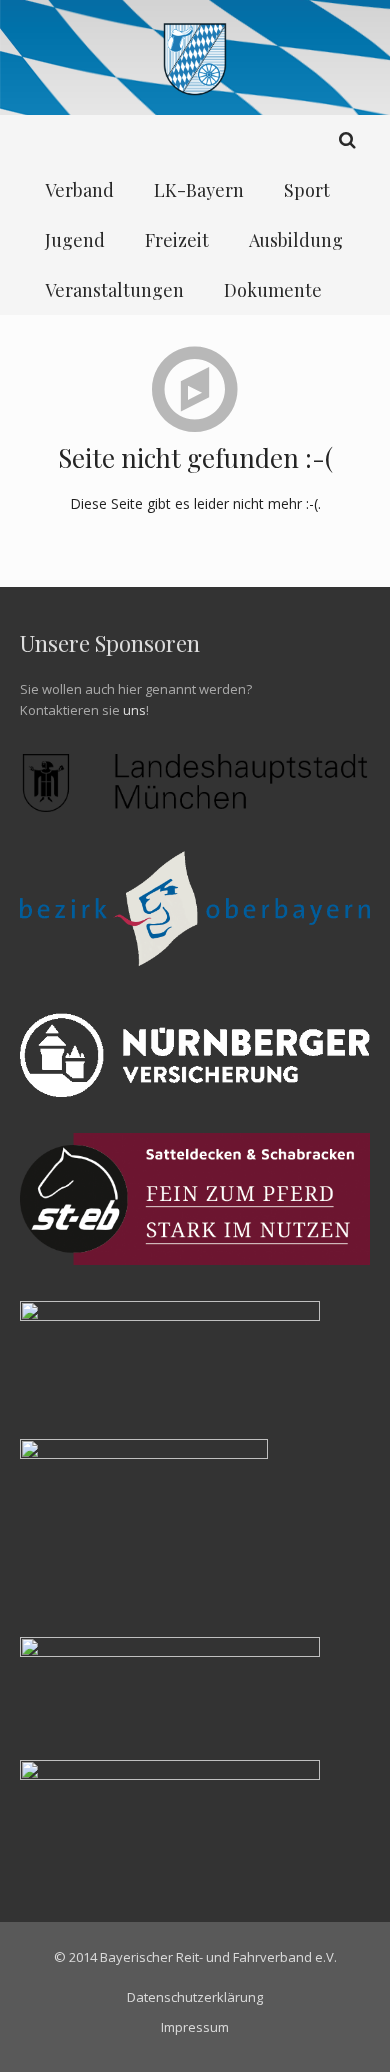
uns (134, 710)
